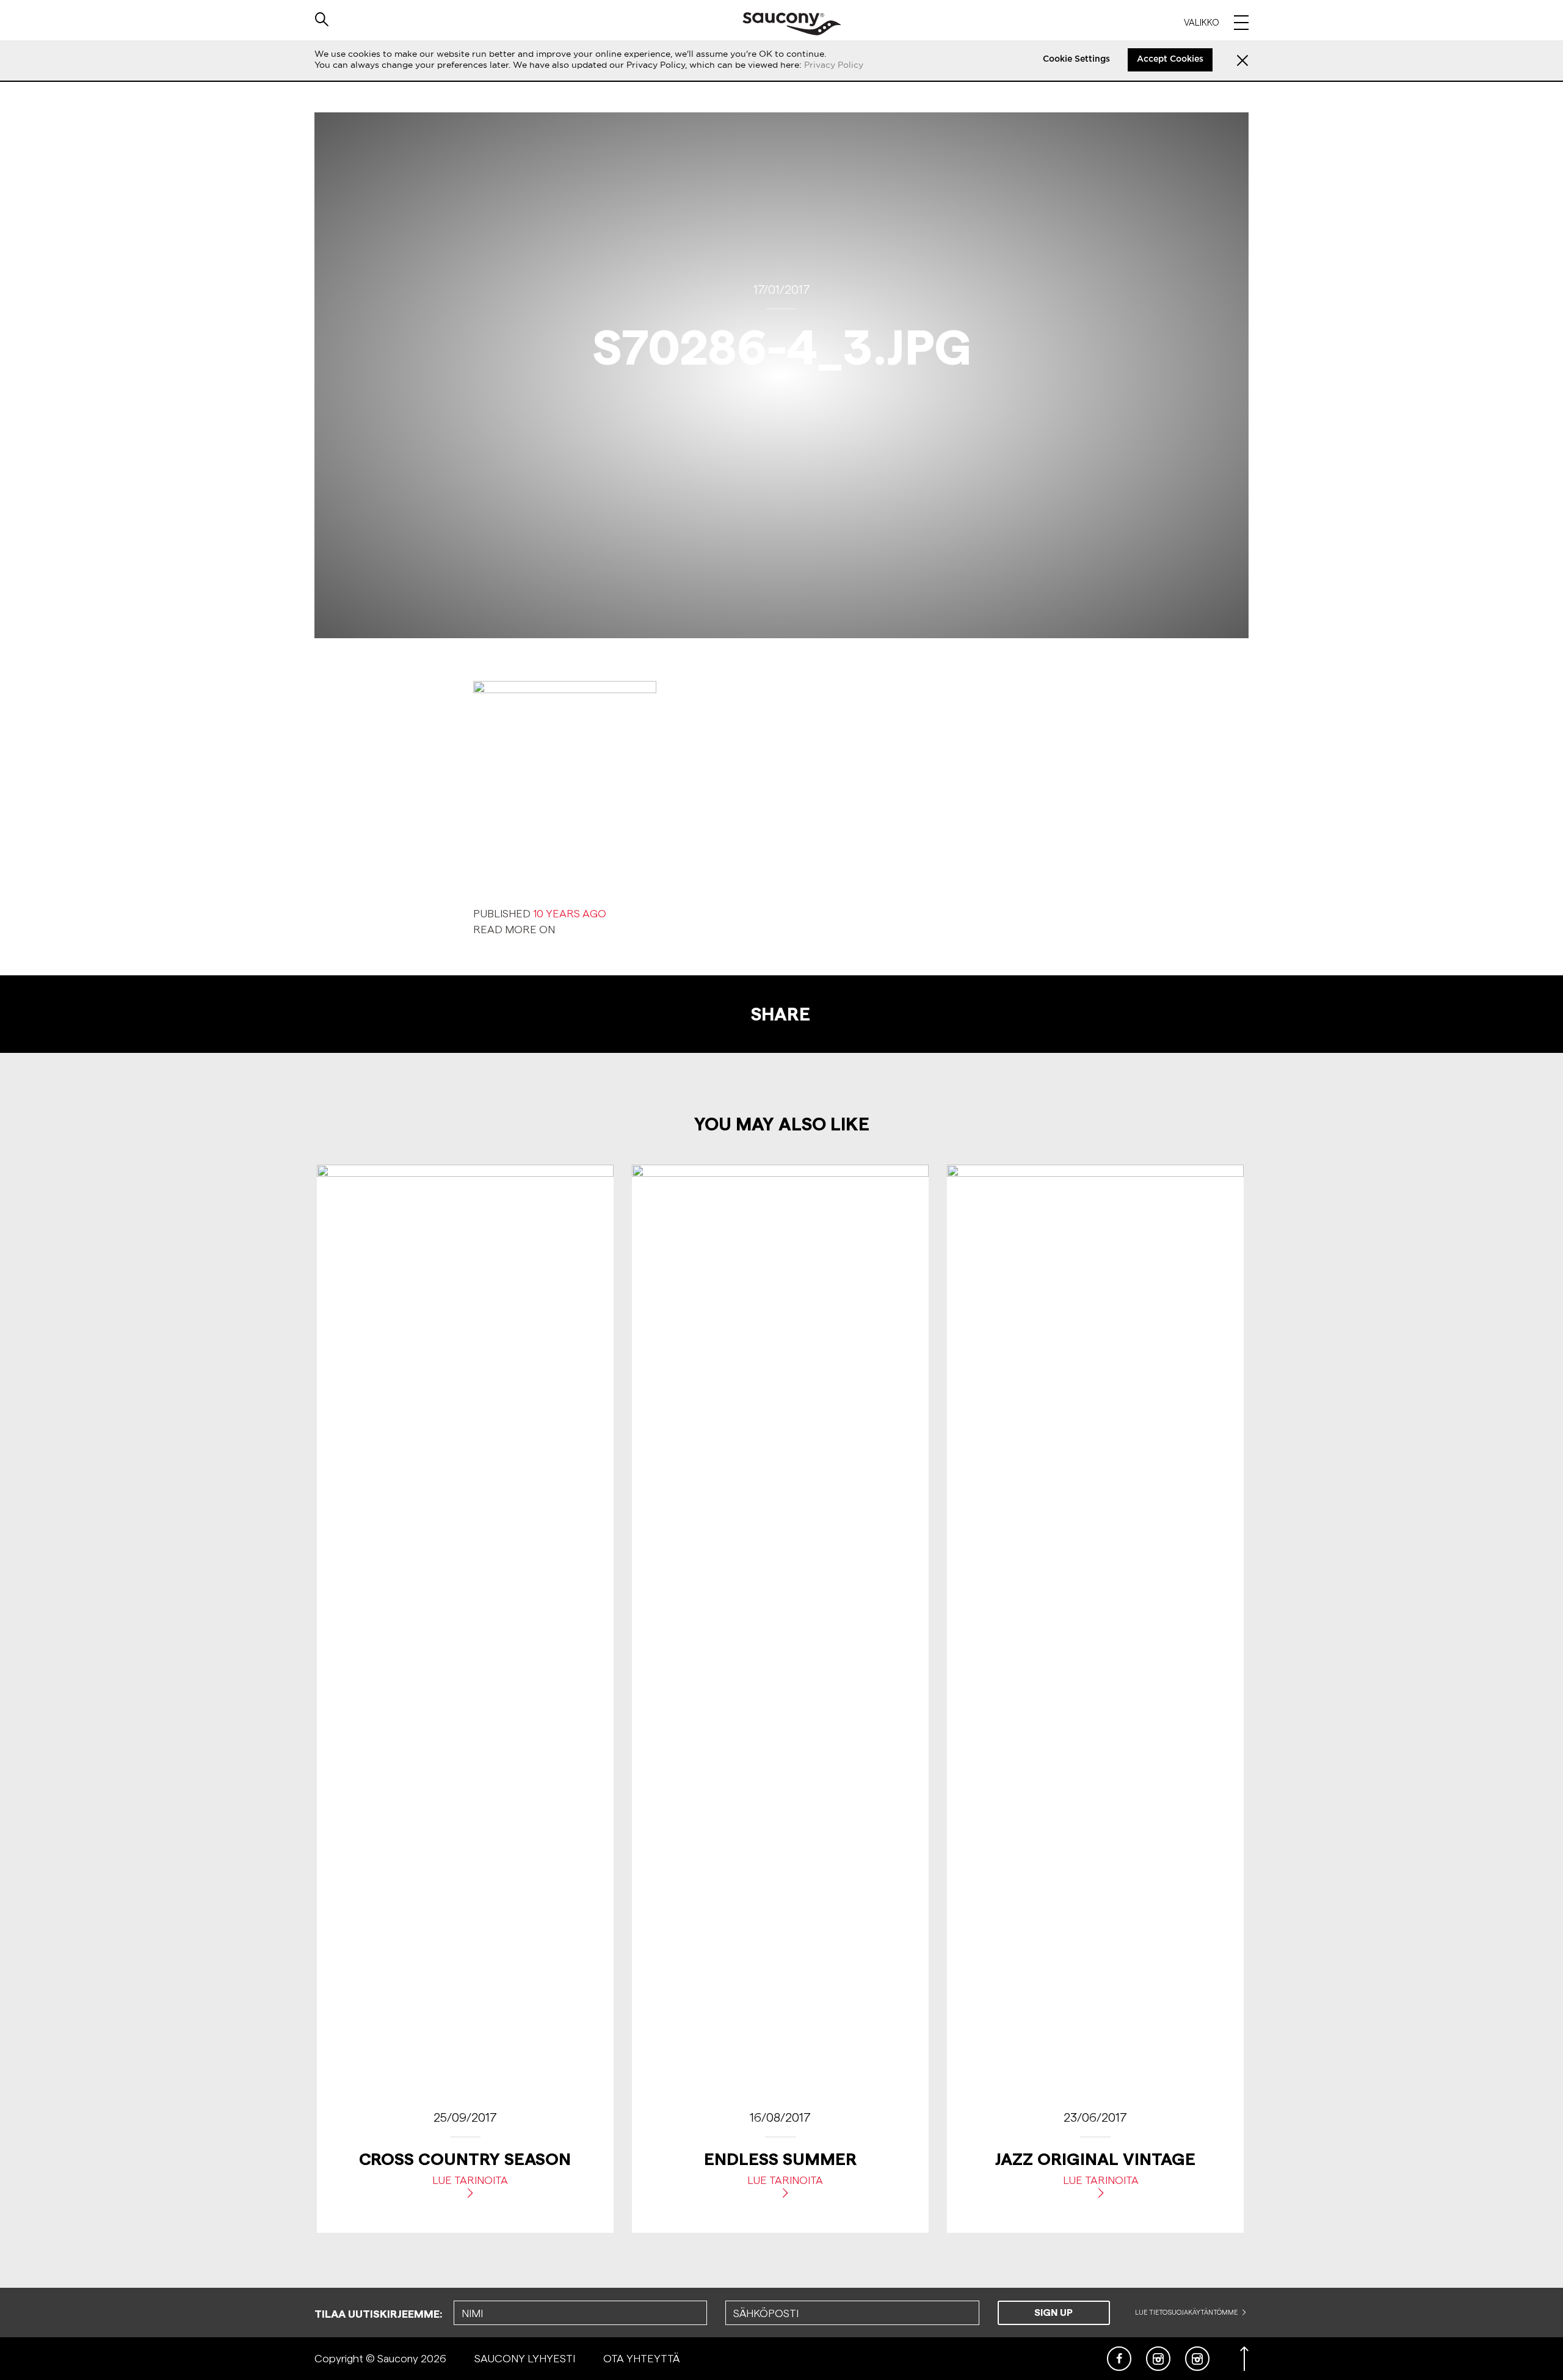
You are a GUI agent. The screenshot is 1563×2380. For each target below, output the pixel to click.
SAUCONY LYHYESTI (525, 2358)
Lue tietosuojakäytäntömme (1187, 2312)
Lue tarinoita (470, 2180)
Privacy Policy (834, 65)
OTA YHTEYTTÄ (641, 2358)
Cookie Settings (1076, 59)
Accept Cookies (1170, 59)
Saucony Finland (792, 24)
